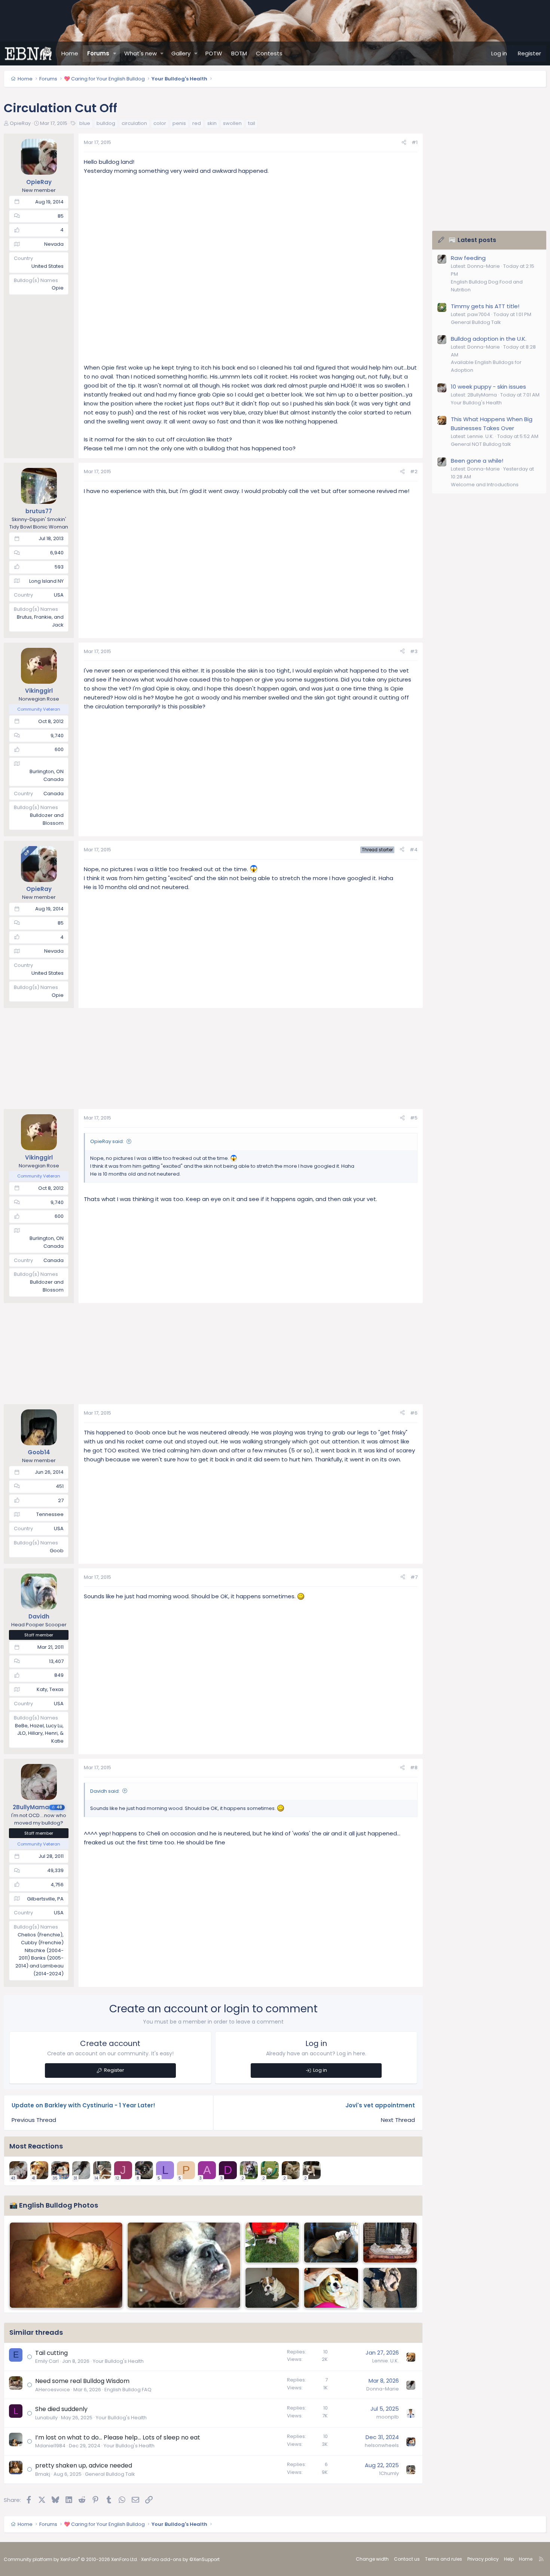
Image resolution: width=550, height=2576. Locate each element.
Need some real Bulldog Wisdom (82, 2381)
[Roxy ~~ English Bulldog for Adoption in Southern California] (184, 2265)
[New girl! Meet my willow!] (331, 2288)
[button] (115, 53)
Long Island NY (46, 581)
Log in (320, 2070)
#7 (414, 1577)
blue (85, 123)
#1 (415, 142)
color (160, 123)
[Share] (404, 143)
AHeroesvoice (53, 2390)
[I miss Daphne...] (331, 2243)
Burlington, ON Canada (47, 775)
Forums (98, 53)
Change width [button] (372, 2559)
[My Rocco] (272, 2243)
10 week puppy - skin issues (488, 387)
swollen (232, 123)
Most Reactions (36, 2146)
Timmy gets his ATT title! (485, 306)
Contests (269, 53)
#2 (414, 471)
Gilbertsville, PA (45, 1899)
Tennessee (50, 1514)
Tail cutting (51, 2353)
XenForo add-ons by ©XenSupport (180, 2559)
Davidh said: (105, 1791)
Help (509, 2559)
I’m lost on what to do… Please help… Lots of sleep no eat (118, 2437)
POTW (214, 53)
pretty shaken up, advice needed (84, 2465)
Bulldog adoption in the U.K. (489, 339)
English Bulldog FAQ (128, 2390)
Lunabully (46, 2418)
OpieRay (20, 123)
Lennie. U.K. (386, 2361)
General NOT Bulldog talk (481, 444)
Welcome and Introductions (485, 485)
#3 (414, 651)
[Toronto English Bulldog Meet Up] (390, 2288)
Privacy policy (483, 2559)
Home (70, 53)
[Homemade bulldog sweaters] (272, 2288)
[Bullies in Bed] (66, 2265)
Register (114, 2070)
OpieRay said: (107, 1141)
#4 (414, 850)
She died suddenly (61, 2409)
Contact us (407, 2559)
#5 (414, 1118)
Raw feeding (468, 258)
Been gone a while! (477, 461)
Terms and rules (444, 2559)
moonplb (388, 2417)
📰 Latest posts (472, 240)
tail (252, 123)
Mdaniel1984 (50, 2446)
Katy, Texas (50, 1689)
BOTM (239, 53)
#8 (414, 1768)
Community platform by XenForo (71, 2559)
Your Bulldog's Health (118, 2361)
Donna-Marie (383, 2389)
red (197, 123)
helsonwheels (382, 2445)
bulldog (106, 123)
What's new (140, 53)
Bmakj (43, 2474)
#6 (414, 1413)
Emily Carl (47, 2361)
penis (179, 123)
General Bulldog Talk (110, 2474)
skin (212, 123)
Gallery (181, 53)
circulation (134, 123)
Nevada (54, 244)
